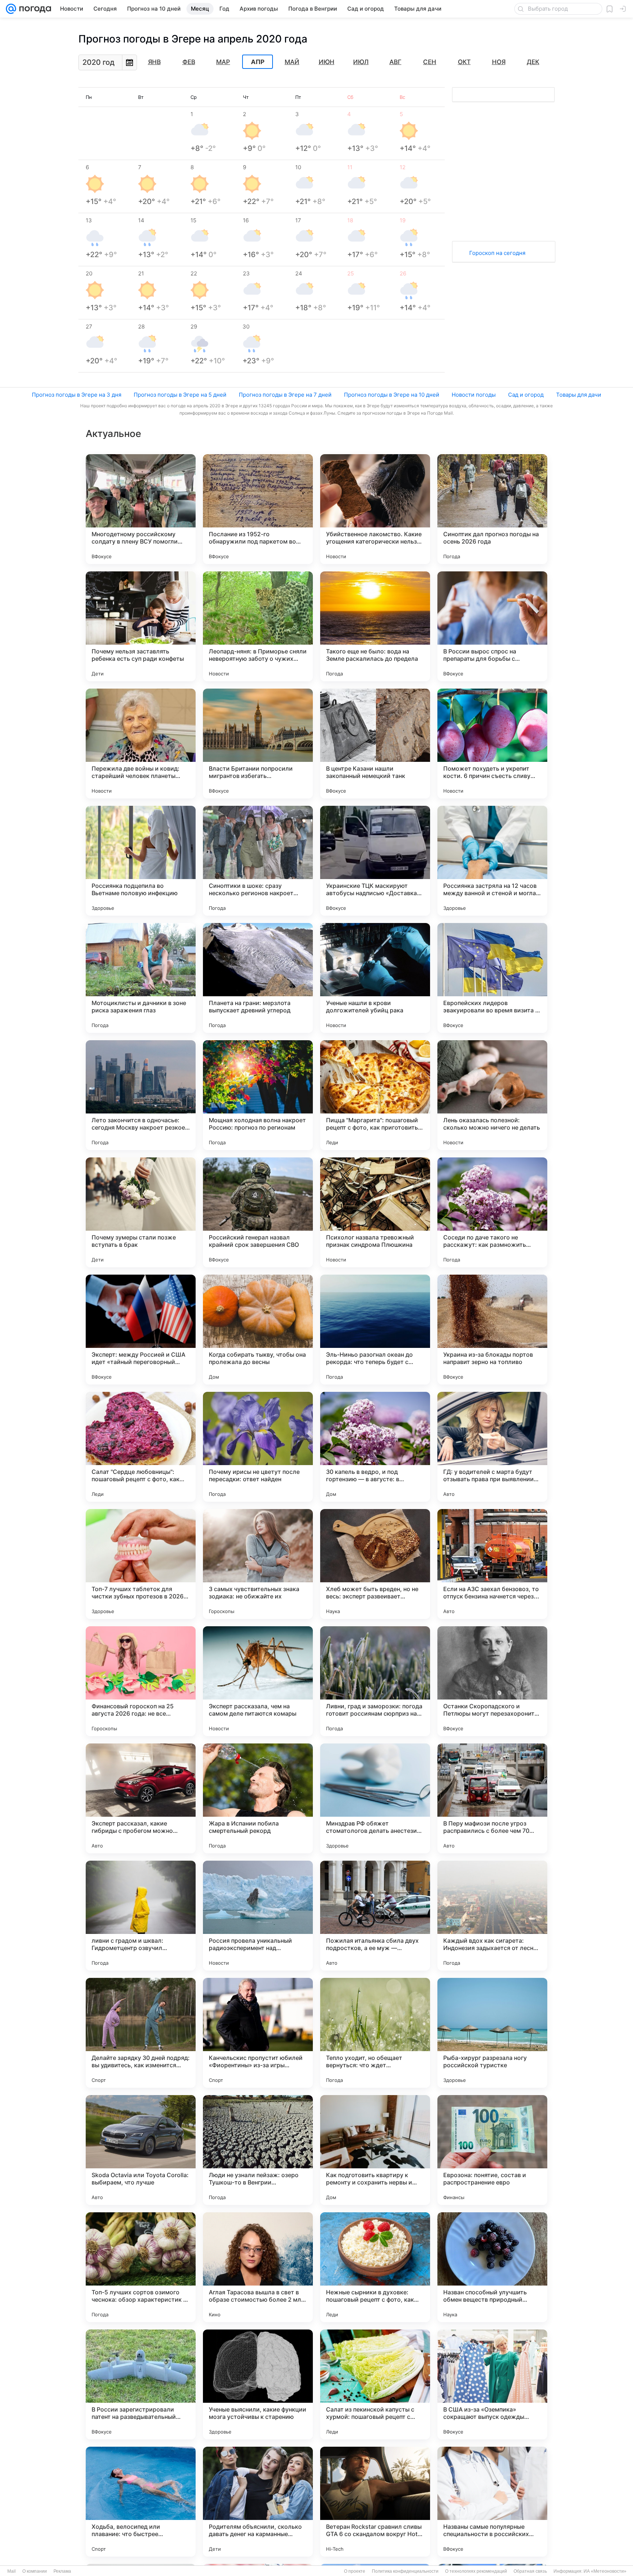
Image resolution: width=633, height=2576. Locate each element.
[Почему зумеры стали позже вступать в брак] (141, 1212)
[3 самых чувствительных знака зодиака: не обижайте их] (258, 1564)
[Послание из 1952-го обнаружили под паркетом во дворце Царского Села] (258, 509)
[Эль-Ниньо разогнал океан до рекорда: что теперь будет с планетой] (375, 1330)
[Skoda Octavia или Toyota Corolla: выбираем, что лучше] (141, 2150)
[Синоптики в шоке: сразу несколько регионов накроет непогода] (258, 861)
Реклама (62, 2571)
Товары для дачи (579, 395)
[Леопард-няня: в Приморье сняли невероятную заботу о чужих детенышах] (258, 626)
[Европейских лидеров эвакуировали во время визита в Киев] (492, 978)
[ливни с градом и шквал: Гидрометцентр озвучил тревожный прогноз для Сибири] (141, 1916)
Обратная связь (530, 2571)
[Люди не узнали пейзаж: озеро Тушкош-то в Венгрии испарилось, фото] (258, 2150)
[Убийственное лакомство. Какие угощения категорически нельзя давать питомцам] (375, 509)
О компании (35, 2571)
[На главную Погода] (34, 9)
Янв (154, 62)
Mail (12, 2571)
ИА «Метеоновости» (605, 2571)
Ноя (499, 62)
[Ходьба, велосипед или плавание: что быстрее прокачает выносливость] (141, 2502)
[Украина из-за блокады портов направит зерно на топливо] (492, 1330)
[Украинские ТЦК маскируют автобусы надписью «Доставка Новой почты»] (375, 861)
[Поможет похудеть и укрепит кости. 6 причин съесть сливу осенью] (492, 744)
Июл (361, 62)
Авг (395, 62)
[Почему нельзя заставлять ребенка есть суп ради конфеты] (141, 626)
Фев (189, 62)
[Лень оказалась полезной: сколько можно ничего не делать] (492, 1095)
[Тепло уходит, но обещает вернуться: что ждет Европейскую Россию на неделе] (375, 2033)
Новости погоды (474, 395)
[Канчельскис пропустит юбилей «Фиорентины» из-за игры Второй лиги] (258, 2033)
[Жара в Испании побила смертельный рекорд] (258, 1798)
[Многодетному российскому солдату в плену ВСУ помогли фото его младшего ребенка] (141, 509)
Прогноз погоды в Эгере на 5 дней (180, 395)
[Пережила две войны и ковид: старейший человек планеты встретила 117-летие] (141, 744)
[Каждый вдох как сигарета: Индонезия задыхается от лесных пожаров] (492, 1916)
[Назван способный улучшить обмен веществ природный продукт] (492, 2267)
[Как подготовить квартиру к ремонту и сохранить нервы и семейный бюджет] (375, 2150)
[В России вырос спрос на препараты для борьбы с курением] (492, 626)
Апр (258, 62)
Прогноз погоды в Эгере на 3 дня (77, 395)
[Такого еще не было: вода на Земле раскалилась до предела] (375, 626)
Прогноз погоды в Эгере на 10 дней (392, 395)
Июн (327, 62)
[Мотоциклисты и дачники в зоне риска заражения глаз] (141, 978)
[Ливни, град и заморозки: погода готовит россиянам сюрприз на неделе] (375, 1681)
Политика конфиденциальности (405, 2571)
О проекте (355, 2571)
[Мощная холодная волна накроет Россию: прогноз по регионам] (258, 1095)
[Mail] (11, 9)
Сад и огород (526, 395)
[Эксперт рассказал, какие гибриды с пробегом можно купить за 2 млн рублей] (141, 1798)
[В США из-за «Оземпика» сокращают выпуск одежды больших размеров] (492, 2384)
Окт (464, 62)
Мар (223, 62)
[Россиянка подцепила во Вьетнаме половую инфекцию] (141, 861)
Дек (533, 62)
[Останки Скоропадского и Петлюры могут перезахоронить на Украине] (492, 1681)
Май (292, 62)
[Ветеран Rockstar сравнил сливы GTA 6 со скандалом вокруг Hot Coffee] (375, 2502)
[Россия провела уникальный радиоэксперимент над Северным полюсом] (258, 1916)
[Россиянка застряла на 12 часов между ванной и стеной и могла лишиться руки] (492, 861)
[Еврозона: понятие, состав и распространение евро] (492, 2150)
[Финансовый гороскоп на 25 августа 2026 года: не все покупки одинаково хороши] (141, 1681)
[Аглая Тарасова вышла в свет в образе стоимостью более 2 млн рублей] (258, 2267)
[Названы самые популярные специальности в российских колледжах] (492, 2502)
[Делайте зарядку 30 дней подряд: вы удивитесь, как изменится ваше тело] (141, 2033)
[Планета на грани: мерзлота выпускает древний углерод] (258, 978)
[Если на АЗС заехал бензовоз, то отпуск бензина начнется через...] (492, 1564)
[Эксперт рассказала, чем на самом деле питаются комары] (258, 1681)
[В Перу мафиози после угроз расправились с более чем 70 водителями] (492, 1798)
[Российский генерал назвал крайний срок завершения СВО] (258, 1212)
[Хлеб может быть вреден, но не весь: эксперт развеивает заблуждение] (375, 1564)
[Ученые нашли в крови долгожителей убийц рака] (375, 978)
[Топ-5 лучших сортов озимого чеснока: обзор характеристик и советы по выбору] (141, 2267)
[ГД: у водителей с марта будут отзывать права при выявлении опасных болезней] (492, 1447)
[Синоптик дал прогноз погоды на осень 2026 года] (492, 509)
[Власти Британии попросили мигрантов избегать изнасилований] (258, 744)
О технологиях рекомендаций (476, 2571)
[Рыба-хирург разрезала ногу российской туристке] (492, 2033)
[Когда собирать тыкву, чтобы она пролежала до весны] (258, 1330)
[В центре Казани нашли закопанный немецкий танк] (375, 744)
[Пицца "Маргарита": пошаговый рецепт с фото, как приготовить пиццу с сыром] (375, 1095)
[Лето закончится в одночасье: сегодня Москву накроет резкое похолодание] (141, 1095)
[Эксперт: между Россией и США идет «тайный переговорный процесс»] (141, 1330)
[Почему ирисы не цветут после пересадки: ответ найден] (258, 1447)
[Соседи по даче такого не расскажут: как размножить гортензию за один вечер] (492, 1212)
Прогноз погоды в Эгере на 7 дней (285, 395)
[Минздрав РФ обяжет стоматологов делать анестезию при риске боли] (375, 1798)
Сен (430, 62)
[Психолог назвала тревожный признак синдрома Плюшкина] (375, 1212)
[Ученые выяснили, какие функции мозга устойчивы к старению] (258, 2384)
